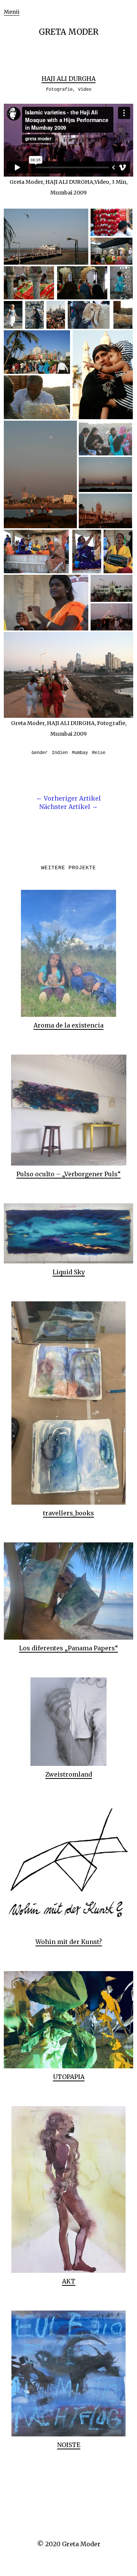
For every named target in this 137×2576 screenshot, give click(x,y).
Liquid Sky (69, 1272)
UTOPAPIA (69, 2077)
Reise (99, 753)
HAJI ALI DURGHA (68, 79)
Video (85, 90)
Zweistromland (69, 1774)
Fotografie (59, 90)
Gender (40, 753)
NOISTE (69, 2445)
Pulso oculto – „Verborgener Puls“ (68, 1174)
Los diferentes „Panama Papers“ (68, 1648)
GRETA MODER (69, 32)
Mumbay (80, 753)
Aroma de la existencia (68, 1025)
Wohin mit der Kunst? (69, 1942)
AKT (69, 2281)
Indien (60, 753)
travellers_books (68, 1513)
